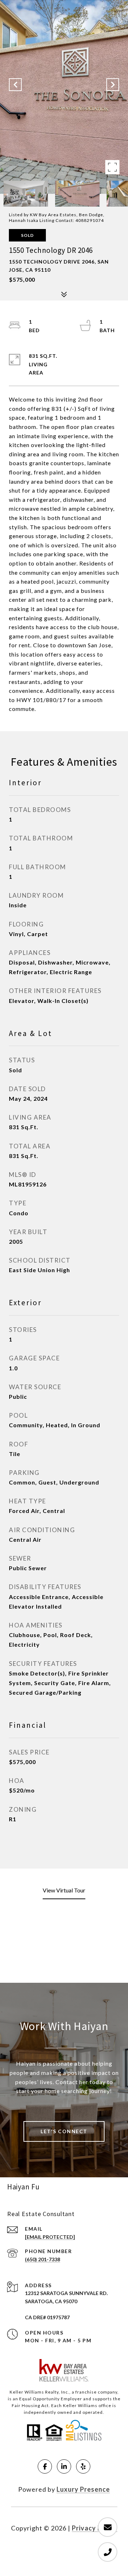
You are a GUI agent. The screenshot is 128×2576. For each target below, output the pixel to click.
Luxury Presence (83, 2489)
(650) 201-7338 (42, 2259)
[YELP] (83, 2466)
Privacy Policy (95, 2528)
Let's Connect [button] (64, 2131)
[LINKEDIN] (64, 2466)
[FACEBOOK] (45, 2466)
